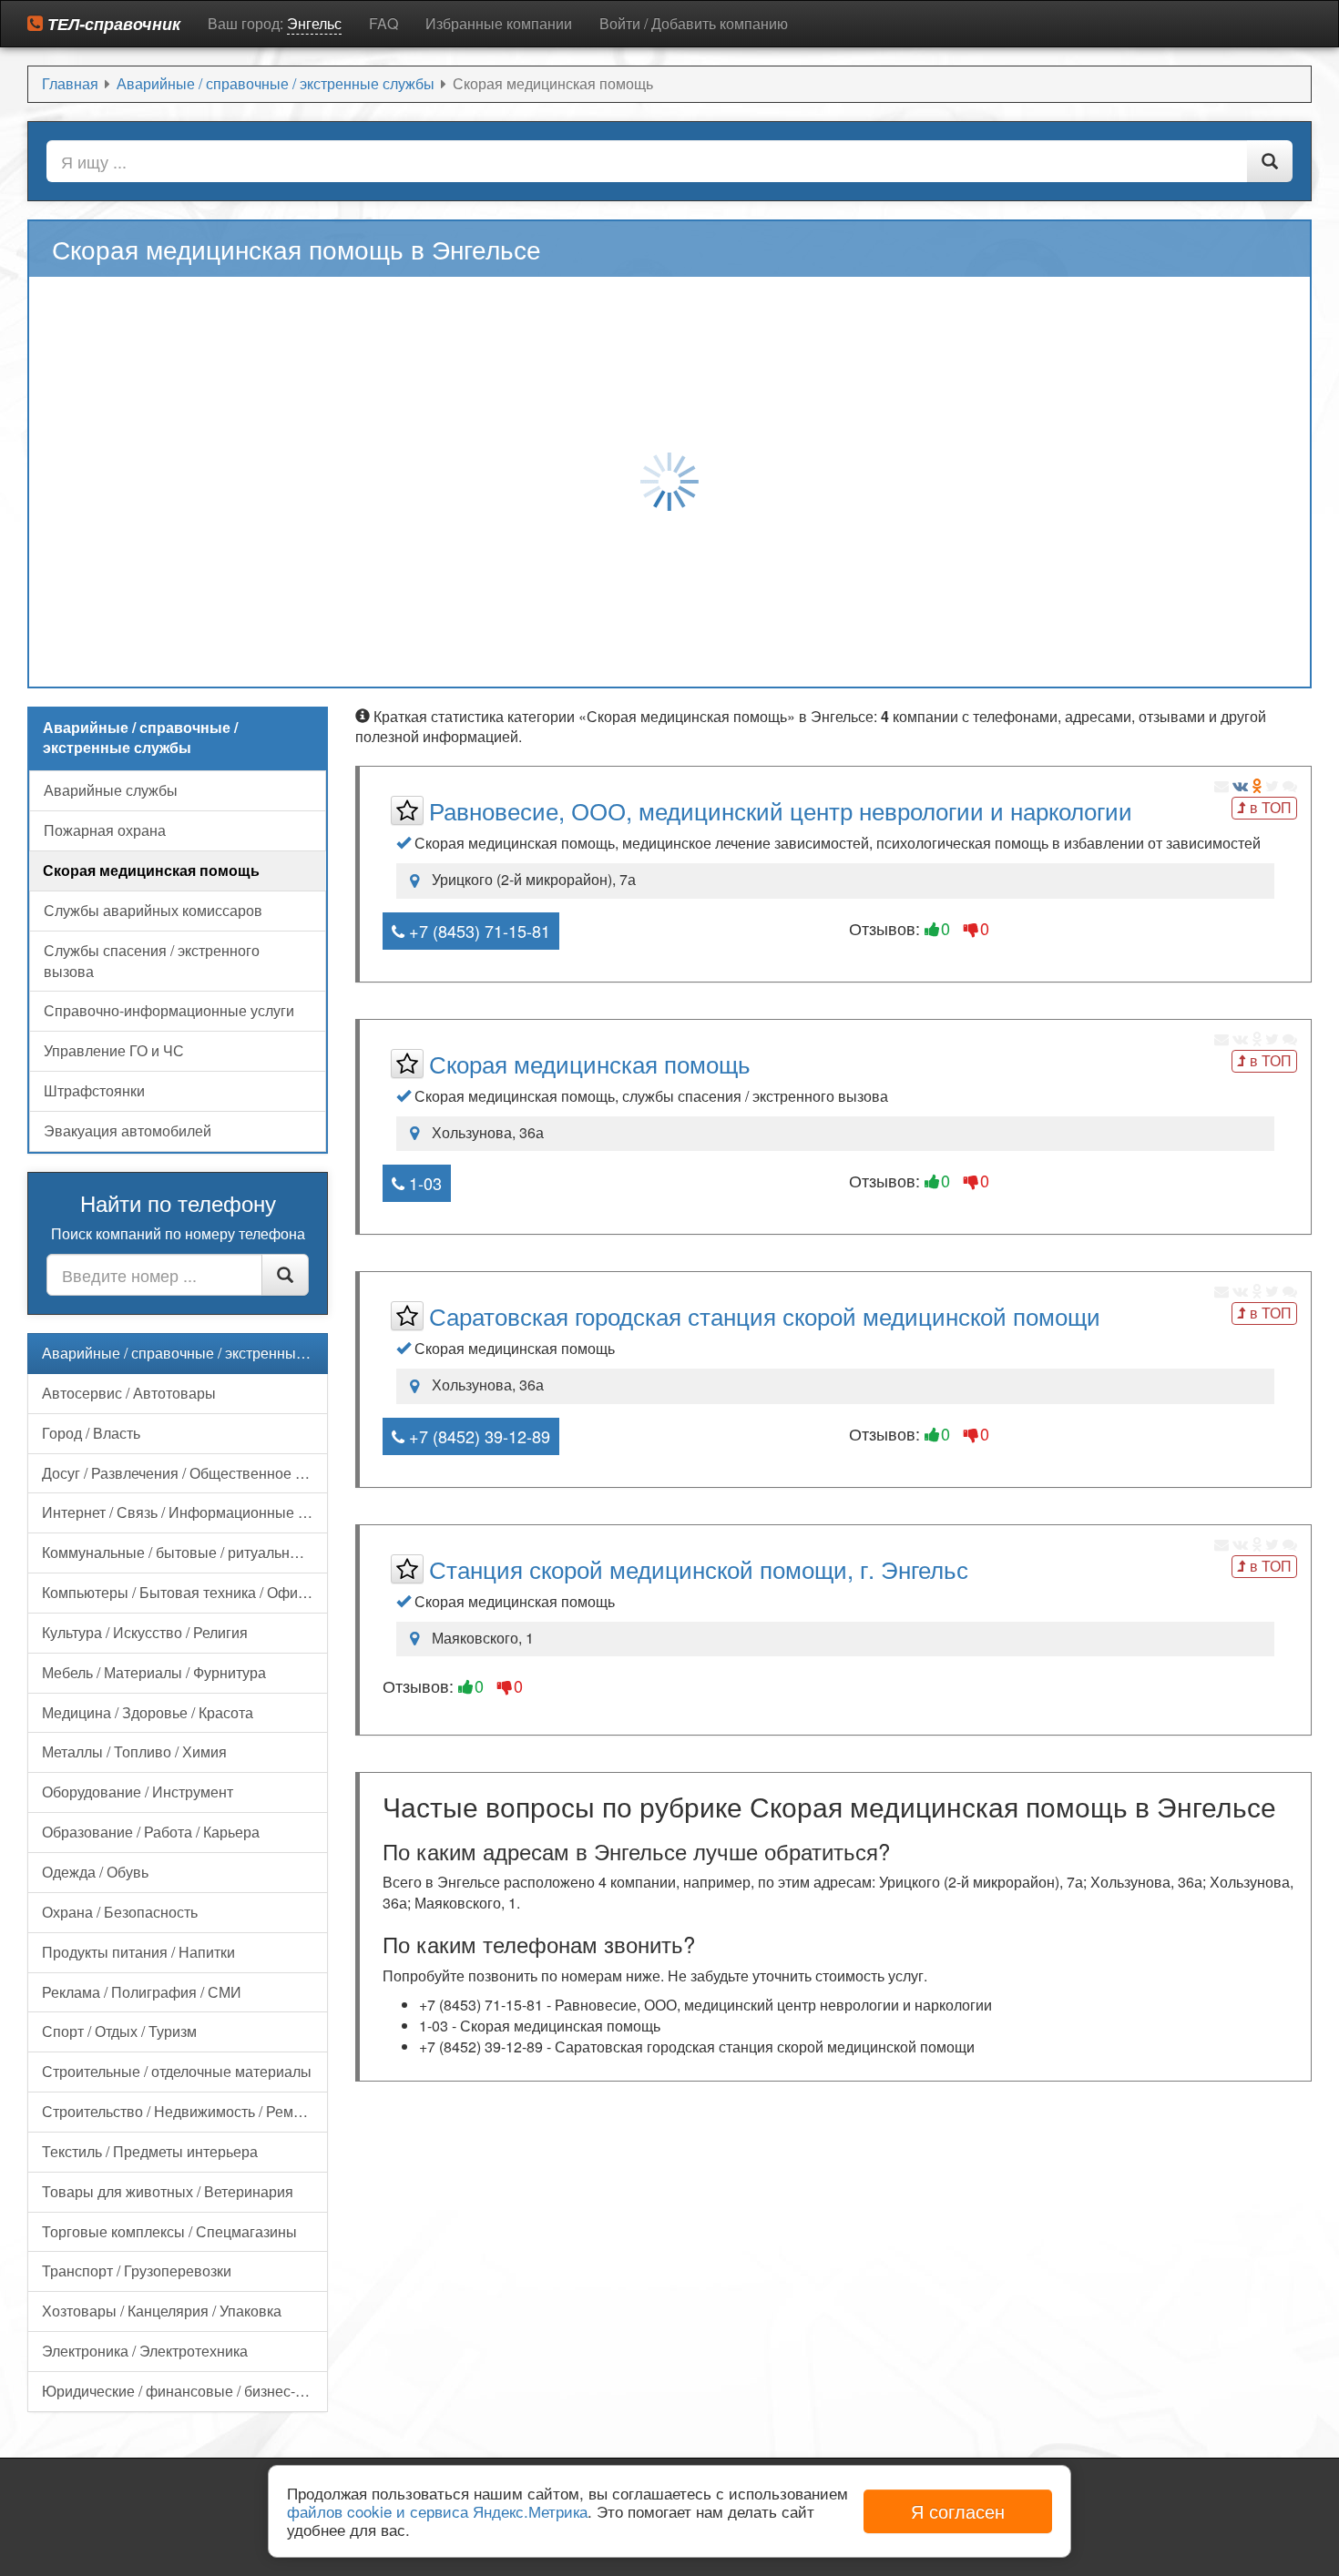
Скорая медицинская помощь (590, 1063)
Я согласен (958, 2511)
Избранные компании (499, 23)
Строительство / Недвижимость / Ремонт (179, 2111)
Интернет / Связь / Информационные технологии (185, 1512)
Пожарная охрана (105, 830)
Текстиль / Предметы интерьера (150, 2151)
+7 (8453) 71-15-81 (477, 931)
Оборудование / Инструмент (138, 1792)
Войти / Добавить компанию (694, 23)
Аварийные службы (111, 790)
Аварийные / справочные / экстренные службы (185, 1353)
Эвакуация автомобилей (128, 1130)
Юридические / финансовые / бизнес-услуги (185, 2391)
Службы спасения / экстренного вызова (152, 961)
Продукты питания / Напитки (138, 1952)
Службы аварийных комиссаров (153, 910)
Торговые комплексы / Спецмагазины (169, 2231)
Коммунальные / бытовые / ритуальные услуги (185, 1552)
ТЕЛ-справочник (112, 24)
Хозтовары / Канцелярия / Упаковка (162, 2311)
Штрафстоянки (94, 1090)
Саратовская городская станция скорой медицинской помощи (765, 1315)
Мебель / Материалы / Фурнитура (154, 1672)
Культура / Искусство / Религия (145, 1632)
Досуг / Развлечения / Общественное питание (185, 1473)
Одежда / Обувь (95, 1872)
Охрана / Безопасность (120, 1912)
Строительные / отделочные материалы (177, 2071)
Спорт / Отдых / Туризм (119, 2031)
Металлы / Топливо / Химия (134, 1751)
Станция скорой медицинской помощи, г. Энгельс (699, 1568)
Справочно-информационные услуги (169, 1010)
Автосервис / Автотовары (129, 1393)
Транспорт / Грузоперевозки (137, 2271)
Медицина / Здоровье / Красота (148, 1712)
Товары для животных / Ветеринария (168, 2191)
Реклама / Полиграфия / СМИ (142, 1992)
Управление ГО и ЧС (114, 1050)
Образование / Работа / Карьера (151, 1832)
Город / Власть (91, 1433)
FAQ (383, 23)
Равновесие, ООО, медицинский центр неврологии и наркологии (781, 810)
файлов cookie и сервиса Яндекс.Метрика (437, 2511)
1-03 (423, 1183)
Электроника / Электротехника (145, 2351)
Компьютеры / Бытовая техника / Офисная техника (185, 1592)
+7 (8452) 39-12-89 (477, 1436)
